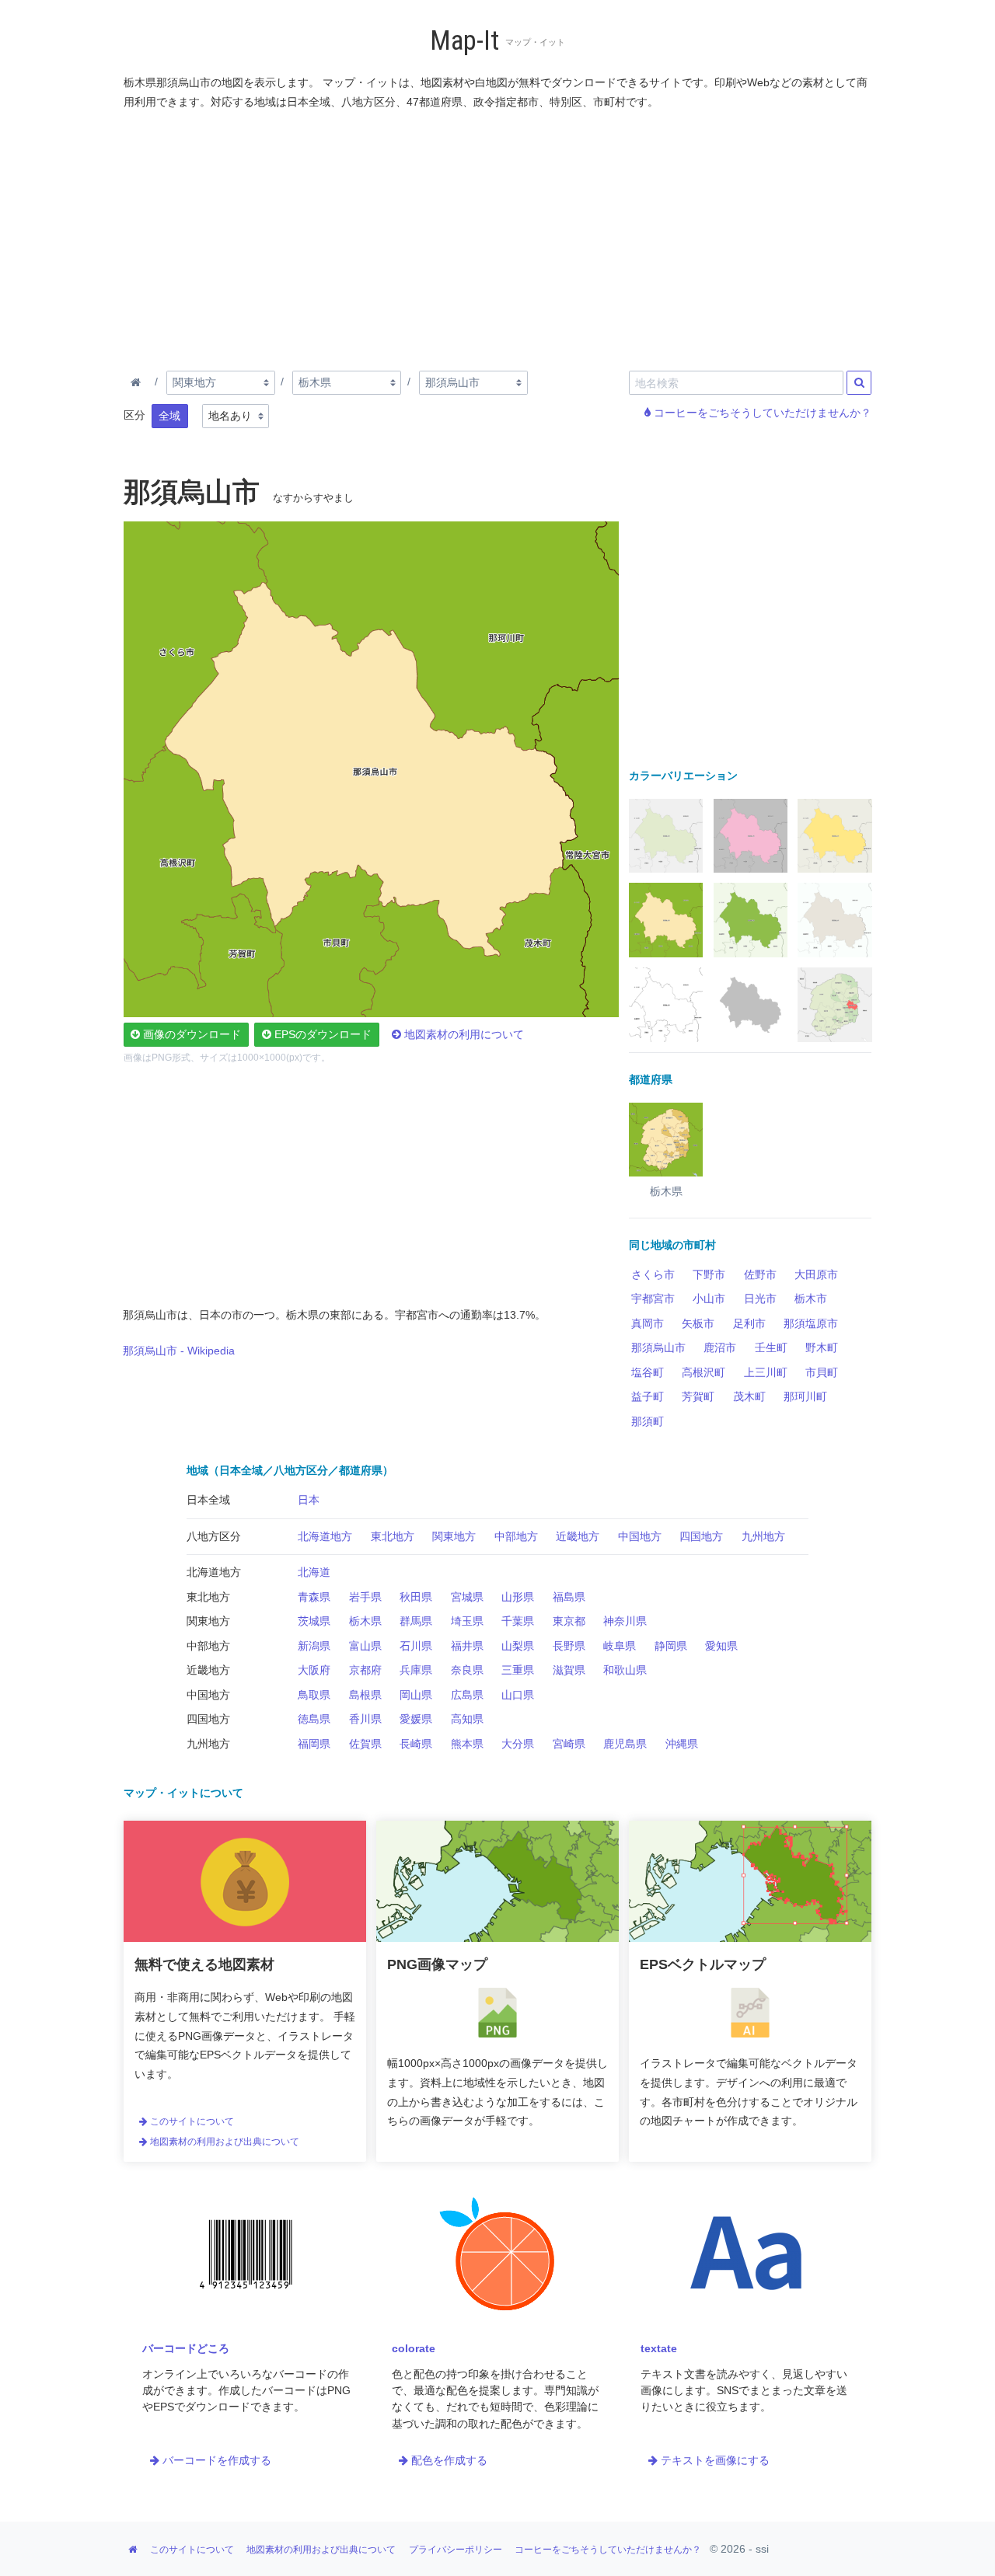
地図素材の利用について (463, 1034)
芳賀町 (698, 1396)
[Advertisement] (498, 237)
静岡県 (671, 1646)
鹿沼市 (720, 1347)
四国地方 (701, 1536)
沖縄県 (682, 1744)
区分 (134, 415)
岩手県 (365, 1597)
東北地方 (393, 1536)
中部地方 (516, 1536)
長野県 (569, 1646)
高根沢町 (703, 1372)
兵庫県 (416, 1670)
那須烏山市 (658, 1347)
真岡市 (648, 1323)
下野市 (709, 1274)
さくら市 (653, 1274)
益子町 (648, 1396)
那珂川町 (805, 1396)
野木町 (822, 1347)
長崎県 (416, 1744)
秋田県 (416, 1597)
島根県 (365, 1695)
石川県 (416, 1646)
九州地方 (763, 1536)
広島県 (467, 1695)
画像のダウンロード (190, 1034)
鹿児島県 (625, 1744)
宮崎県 (569, 1744)
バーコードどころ (186, 2348)
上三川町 (766, 1372)
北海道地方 (325, 1536)
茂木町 (749, 1396)
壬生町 (771, 1347)
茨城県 (314, 1621)
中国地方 (640, 1536)
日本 (309, 1500)
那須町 (648, 1421)
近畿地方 (578, 1536)
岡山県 (416, 1695)
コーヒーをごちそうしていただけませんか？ (761, 413)
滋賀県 (569, 1670)
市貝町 (822, 1372)
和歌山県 (625, 1670)
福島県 (569, 1597)
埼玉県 (467, 1621)
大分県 (518, 1744)
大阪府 (314, 1670)
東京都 (569, 1621)
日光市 (760, 1298)
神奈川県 (625, 1621)
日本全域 (208, 1500)
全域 (169, 416)
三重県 (518, 1670)
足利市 (749, 1323)
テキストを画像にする (714, 2460)
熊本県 (467, 1744)
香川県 (365, 1719)
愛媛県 (416, 1719)
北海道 (314, 1572)
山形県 (518, 1597)
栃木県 (365, 1621)
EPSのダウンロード (321, 1034)
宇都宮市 (653, 1298)
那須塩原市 (811, 1323)
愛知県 (721, 1646)
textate (659, 2348)
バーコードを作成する (215, 2460)
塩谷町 (648, 1372)
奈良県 (467, 1670)
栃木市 (811, 1298)
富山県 (365, 1646)
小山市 (709, 1298)
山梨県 (518, 1646)
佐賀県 (365, 1744)
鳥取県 (314, 1695)
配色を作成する (448, 2460)
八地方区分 (214, 1536)
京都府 (365, 1670)
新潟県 (314, 1646)
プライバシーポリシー (456, 2550)
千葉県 (518, 1621)
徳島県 (314, 1719)
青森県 (314, 1597)
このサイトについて (191, 2121)
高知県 (467, 1719)
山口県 (518, 1695)
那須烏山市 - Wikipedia (179, 1351)
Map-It (464, 41)
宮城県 (467, 1597)
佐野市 (760, 1274)
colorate (414, 2348)
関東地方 (454, 1536)
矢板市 (698, 1323)
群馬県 (416, 1621)
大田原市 (816, 1274)
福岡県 (314, 1744)
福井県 (467, 1646)
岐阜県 (620, 1646)
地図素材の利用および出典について (223, 2142)
